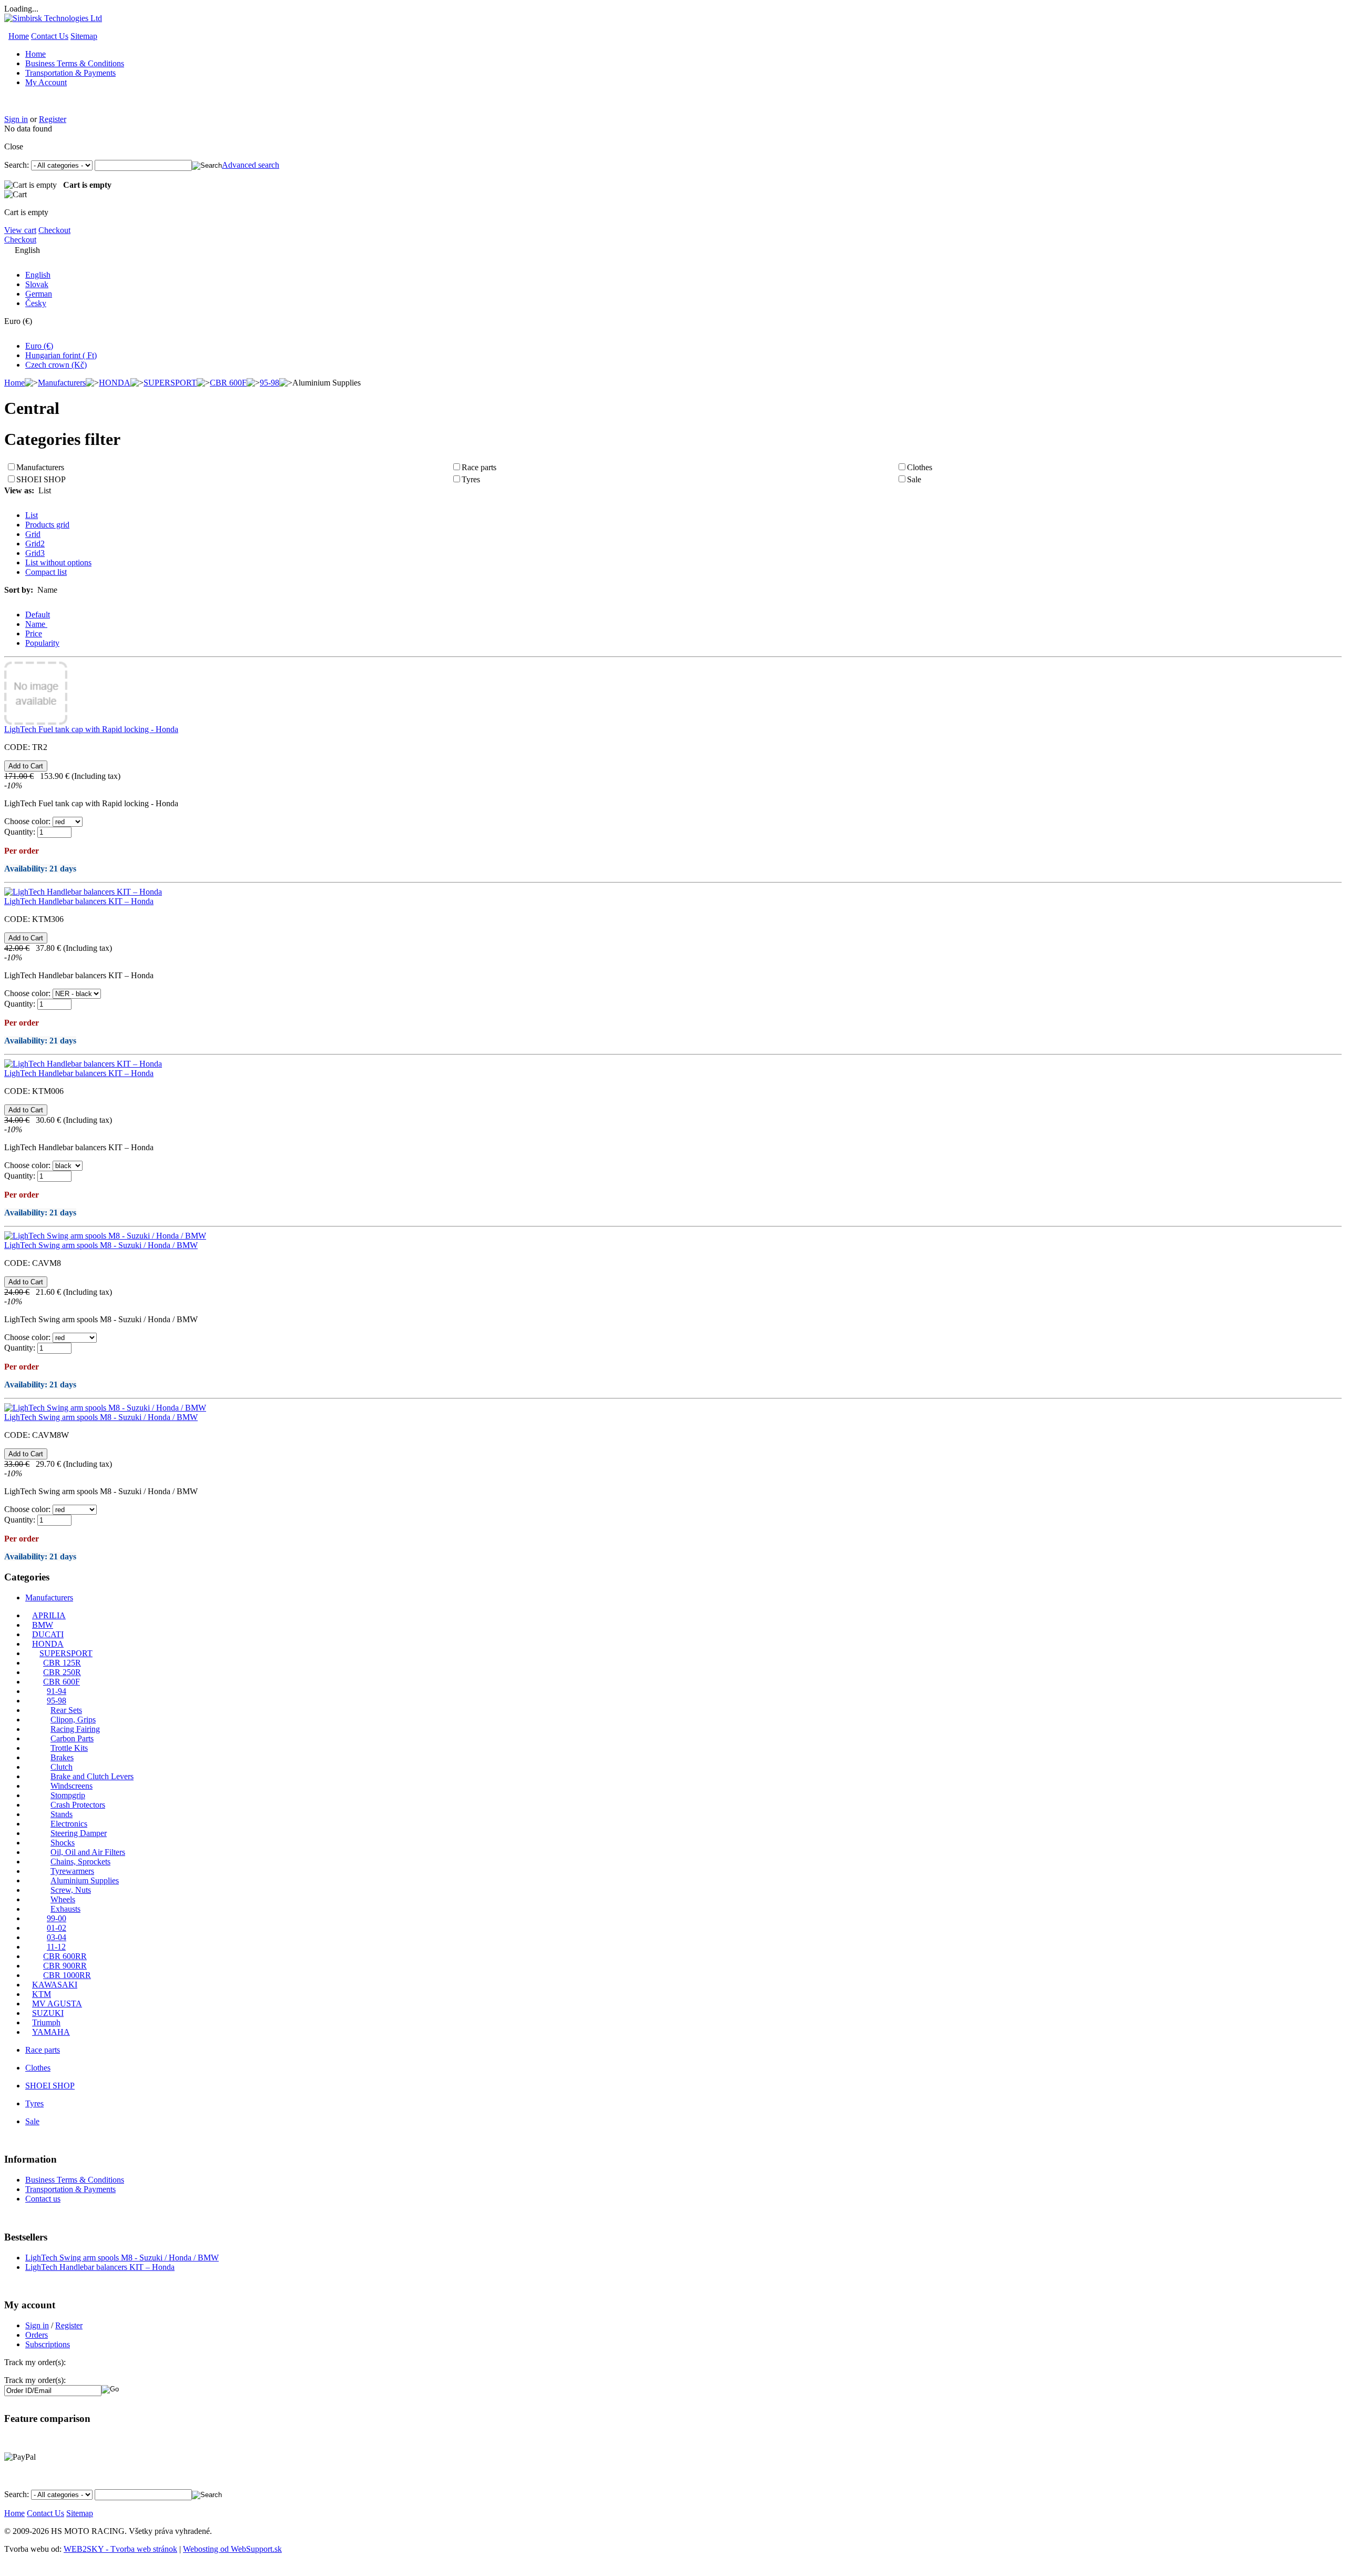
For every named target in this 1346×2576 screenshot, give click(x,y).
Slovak (37, 284)
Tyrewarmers (72, 1871)
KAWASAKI (55, 1985)
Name (36, 624)
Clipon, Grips (73, 1720)
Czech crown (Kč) (56, 365)
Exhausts (65, 1909)
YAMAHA (51, 2032)
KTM (42, 1994)
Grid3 (35, 553)
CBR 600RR (65, 1956)
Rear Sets (66, 1710)
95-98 (269, 383)
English (38, 275)
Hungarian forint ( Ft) (61, 355)
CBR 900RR (65, 1966)
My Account (46, 82)
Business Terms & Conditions (75, 63)
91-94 (57, 1691)
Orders (37, 2335)
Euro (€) (39, 346)
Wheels (63, 1899)
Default (38, 615)
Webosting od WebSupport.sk (232, 2549)
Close (14, 146)
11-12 (56, 1947)
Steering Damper (79, 1833)
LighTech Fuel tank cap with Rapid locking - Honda (91, 729)
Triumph (46, 2022)
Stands (62, 1814)
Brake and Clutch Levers (92, 1776)
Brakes (62, 1757)
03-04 (57, 1937)
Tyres (471, 479)
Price (34, 633)
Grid (33, 534)
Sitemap (84, 36)
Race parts (479, 467)
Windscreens (72, 1786)
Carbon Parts (72, 1738)
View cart (20, 230)
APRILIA (49, 1615)
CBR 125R (62, 1663)
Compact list (46, 572)
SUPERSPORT (170, 383)
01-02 (57, 1928)
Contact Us (50, 36)
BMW (43, 1625)
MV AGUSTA (57, 2004)
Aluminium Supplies (85, 1880)
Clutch (62, 1767)
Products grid (47, 525)
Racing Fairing (75, 1729)
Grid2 (35, 544)
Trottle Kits (69, 1748)
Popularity (42, 643)
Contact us (43, 2199)
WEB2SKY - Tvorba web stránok (120, 2549)
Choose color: (27, 821)
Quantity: (20, 832)
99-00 (57, 1918)
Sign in (16, 119)
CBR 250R (62, 1672)
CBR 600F (228, 383)
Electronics (69, 1824)
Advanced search (251, 165)
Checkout (54, 230)
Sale (914, 479)
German (39, 294)
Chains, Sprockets (80, 1862)
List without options (58, 562)
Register (53, 119)
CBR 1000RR (67, 1975)
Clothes (920, 467)
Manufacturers (62, 383)
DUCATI (48, 1634)
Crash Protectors (78, 1805)
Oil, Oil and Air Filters (88, 1852)
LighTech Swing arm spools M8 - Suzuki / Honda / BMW (101, 1245)
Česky (36, 303)
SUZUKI (48, 2013)
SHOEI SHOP (41, 479)
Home (19, 36)
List (32, 515)
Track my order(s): (35, 2380)
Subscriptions (48, 2344)
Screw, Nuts (71, 1890)
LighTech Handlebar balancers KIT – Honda (79, 901)
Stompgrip (68, 1795)
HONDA (115, 383)
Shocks (63, 1843)
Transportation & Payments (70, 73)
